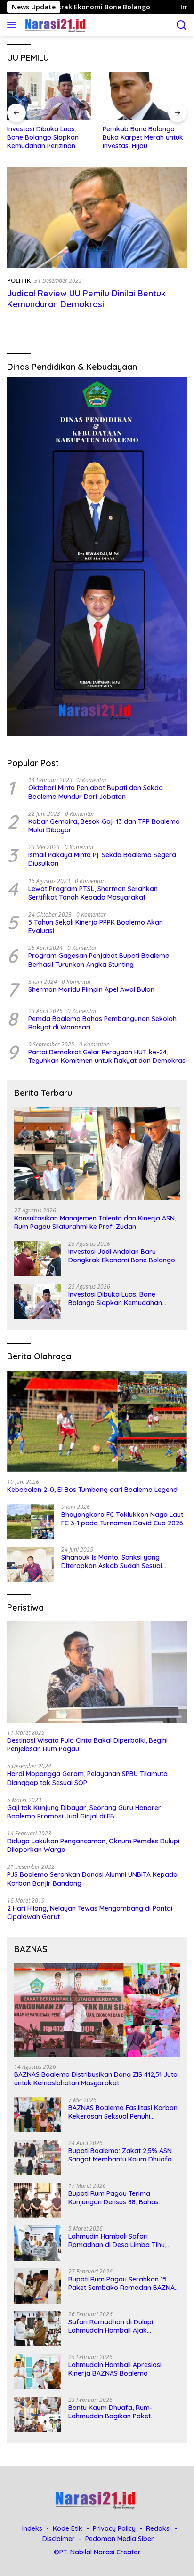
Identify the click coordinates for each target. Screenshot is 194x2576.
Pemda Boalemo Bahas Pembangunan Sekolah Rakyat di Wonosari (102, 1023)
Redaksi (158, 2528)
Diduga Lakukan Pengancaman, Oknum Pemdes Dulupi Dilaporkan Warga (93, 1845)
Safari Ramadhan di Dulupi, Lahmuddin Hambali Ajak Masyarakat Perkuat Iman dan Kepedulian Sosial (116, 2326)
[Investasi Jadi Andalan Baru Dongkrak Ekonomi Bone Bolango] (38, 1258)
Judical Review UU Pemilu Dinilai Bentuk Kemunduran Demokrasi (86, 299)
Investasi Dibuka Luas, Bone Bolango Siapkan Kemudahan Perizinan (43, 137)
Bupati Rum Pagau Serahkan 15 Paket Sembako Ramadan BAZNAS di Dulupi (123, 2283)
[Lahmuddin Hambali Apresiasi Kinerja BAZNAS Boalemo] (38, 2372)
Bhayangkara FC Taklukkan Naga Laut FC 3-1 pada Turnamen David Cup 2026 (122, 1519)
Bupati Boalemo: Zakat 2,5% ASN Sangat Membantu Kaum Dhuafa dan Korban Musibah (120, 2155)
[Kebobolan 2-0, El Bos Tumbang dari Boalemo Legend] (97, 1421)
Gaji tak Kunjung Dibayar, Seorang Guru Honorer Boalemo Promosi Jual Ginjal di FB (84, 1812)
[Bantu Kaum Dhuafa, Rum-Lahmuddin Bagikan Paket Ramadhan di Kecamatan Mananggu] (38, 2414)
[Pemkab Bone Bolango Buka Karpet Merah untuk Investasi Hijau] (145, 96)
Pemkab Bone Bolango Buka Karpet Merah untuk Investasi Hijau (143, 137)
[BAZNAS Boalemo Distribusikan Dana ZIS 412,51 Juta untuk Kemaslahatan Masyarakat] (97, 2010)
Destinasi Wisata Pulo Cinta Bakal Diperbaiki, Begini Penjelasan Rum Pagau (87, 1745)
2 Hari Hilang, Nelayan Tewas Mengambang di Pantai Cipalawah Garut (90, 1913)
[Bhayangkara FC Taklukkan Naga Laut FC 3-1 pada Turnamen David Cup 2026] (31, 1521)
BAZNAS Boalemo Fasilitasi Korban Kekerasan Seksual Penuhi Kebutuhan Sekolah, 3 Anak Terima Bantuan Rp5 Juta (123, 2112)
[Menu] (13, 25)
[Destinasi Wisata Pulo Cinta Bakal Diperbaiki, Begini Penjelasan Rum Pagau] (97, 1672)
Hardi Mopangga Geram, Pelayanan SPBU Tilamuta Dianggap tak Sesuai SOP (87, 1778)
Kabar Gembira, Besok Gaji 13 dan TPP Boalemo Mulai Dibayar (104, 826)
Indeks (32, 2528)
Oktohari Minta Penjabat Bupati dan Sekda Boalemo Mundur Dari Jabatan (96, 792)
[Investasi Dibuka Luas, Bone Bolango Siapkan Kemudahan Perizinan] (49, 96)
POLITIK (19, 280)
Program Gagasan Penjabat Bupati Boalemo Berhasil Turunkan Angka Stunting (99, 960)
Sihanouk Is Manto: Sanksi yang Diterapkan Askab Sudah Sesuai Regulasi (112, 1562)
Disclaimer (59, 2539)
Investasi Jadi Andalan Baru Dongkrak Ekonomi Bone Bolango (122, 1256)
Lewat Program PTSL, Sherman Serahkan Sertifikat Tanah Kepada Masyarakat (93, 893)
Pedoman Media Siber (120, 2539)
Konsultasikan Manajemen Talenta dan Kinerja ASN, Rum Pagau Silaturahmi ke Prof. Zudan (95, 1222)
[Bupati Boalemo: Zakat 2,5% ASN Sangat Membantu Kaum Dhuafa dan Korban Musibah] (38, 2157)
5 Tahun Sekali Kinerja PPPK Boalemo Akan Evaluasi (96, 926)
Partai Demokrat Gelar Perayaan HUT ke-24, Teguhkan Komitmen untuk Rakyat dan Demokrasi (108, 1056)
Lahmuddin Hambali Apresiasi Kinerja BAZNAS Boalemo (115, 2369)
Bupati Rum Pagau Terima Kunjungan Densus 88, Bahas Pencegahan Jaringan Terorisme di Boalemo (123, 2198)
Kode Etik (68, 2528)
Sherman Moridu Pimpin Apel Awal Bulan (91, 989)
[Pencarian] (182, 25)
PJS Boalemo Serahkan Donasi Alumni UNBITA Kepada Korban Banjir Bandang (92, 1879)
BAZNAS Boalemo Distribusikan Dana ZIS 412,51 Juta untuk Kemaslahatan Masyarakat (96, 2079)
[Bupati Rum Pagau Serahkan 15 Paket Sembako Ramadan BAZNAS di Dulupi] (38, 2286)
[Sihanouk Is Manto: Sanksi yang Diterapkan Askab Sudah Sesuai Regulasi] (31, 1564)
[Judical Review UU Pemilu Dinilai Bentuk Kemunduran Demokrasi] (97, 218)
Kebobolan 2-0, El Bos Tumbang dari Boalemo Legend (92, 1490)
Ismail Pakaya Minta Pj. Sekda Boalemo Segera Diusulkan (102, 859)
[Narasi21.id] (55, 25)
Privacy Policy (114, 2528)
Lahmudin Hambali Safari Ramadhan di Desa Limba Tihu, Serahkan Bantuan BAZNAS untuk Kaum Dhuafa (121, 2241)
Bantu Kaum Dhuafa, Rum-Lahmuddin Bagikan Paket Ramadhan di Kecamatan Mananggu (110, 2412)
